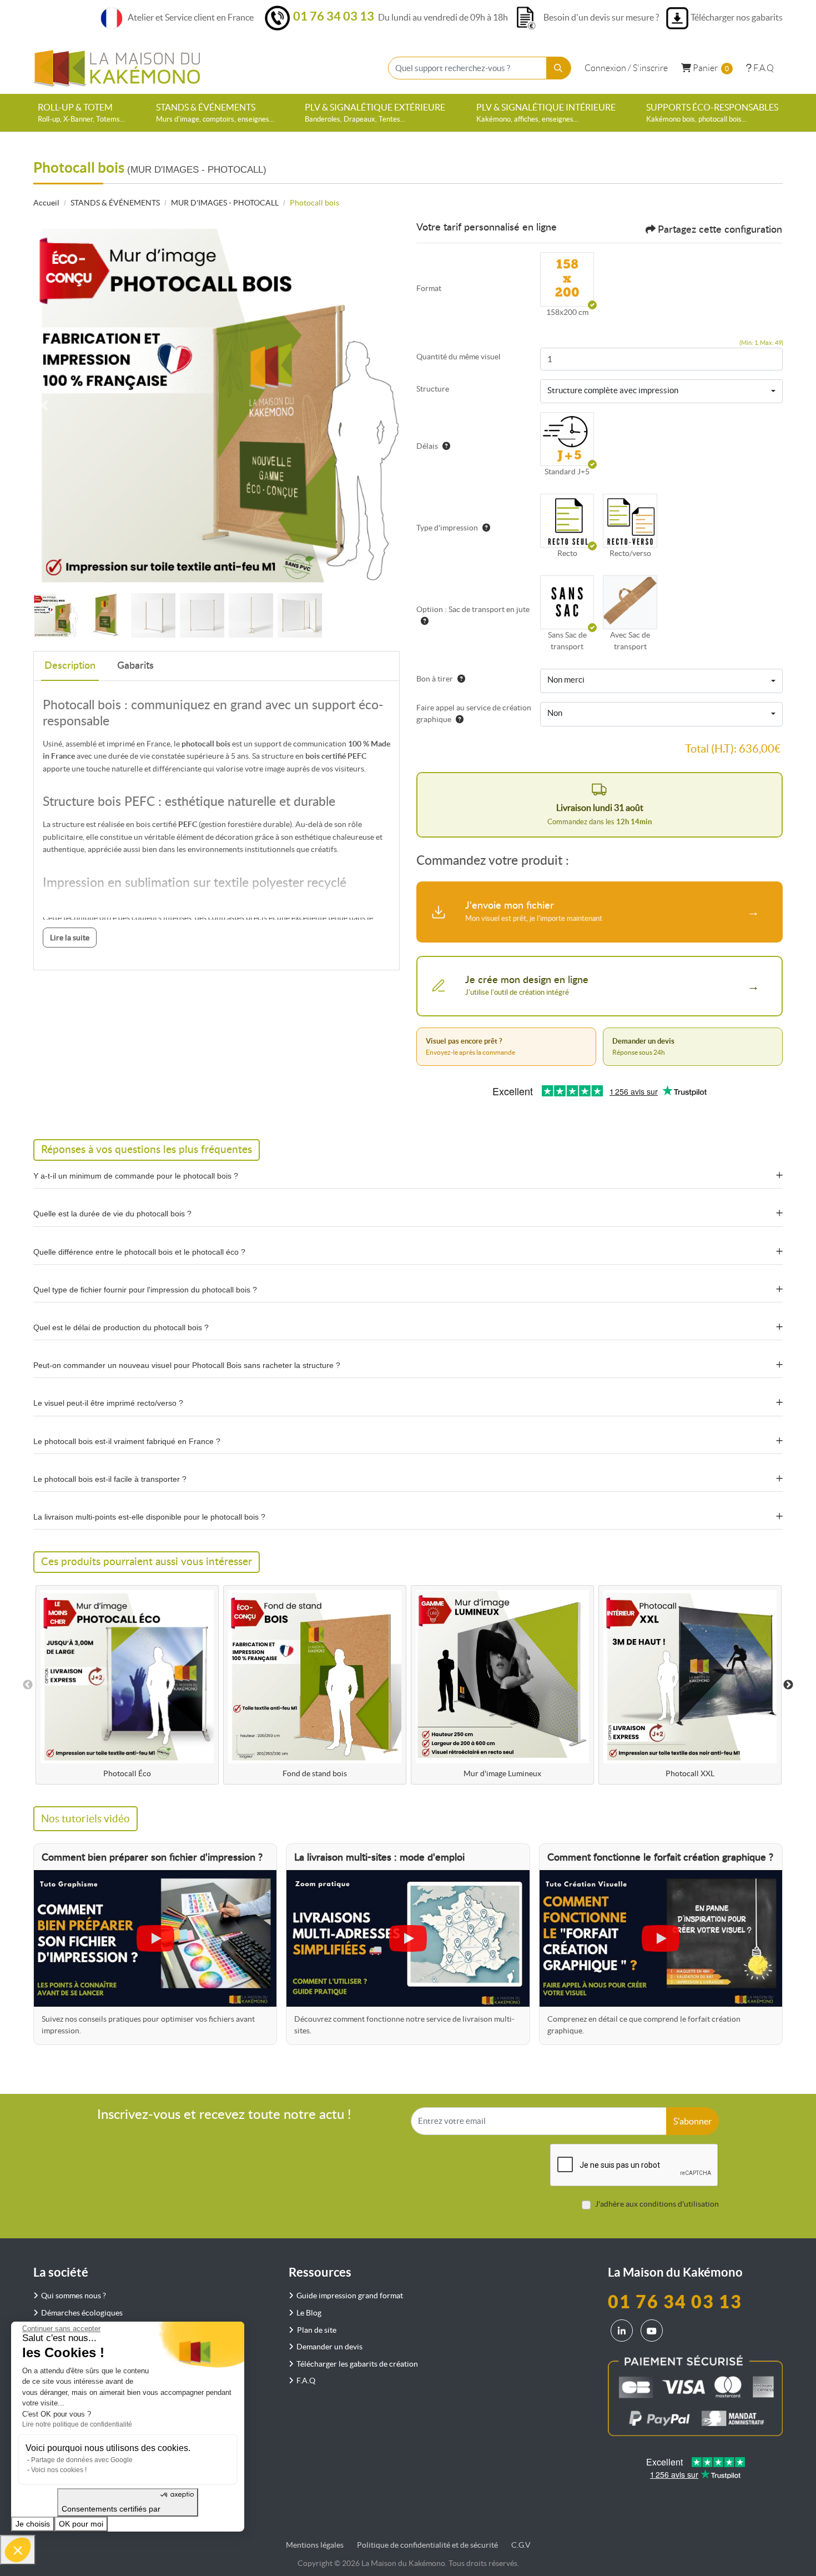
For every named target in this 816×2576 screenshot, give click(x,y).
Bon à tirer (435, 679)
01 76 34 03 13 (334, 16)
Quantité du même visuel (459, 357)
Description (70, 666)
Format (429, 288)
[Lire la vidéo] (155, 1938)
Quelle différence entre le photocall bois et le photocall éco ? (139, 1252)
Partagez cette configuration (720, 230)
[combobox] (661, 392)
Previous (28, 1685)
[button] (18, 2550)
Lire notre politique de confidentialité (77, 2424)
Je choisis (33, 2524)
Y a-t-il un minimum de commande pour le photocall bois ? (136, 1176)
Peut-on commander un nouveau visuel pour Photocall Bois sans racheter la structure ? (187, 1365)
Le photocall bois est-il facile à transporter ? (110, 1479)
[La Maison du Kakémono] (117, 68)
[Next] (389, 405)
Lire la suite (70, 938)
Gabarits (135, 666)
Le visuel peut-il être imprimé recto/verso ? (108, 1403)
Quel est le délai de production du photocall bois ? (121, 1327)
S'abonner (692, 2121)
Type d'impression (447, 528)
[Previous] (44, 405)
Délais (427, 446)
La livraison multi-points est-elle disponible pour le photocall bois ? (149, 1517)
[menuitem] (81, 113)
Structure (433, 389)
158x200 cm (567, 312)
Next (788, 1685)
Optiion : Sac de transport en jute (473, 609)
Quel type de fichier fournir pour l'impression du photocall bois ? (145, 1290)
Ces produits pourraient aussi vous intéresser (147, 1562)
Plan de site (317, 2330)
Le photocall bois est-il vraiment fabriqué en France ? (127, 1441)
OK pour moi (81, 2524)
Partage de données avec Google (82, 2460)
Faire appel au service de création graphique (474, 713)
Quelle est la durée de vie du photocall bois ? (112, 1214)
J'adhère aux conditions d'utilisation (657, 2204)
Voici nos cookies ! (59, 2470)
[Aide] (444, 446)
